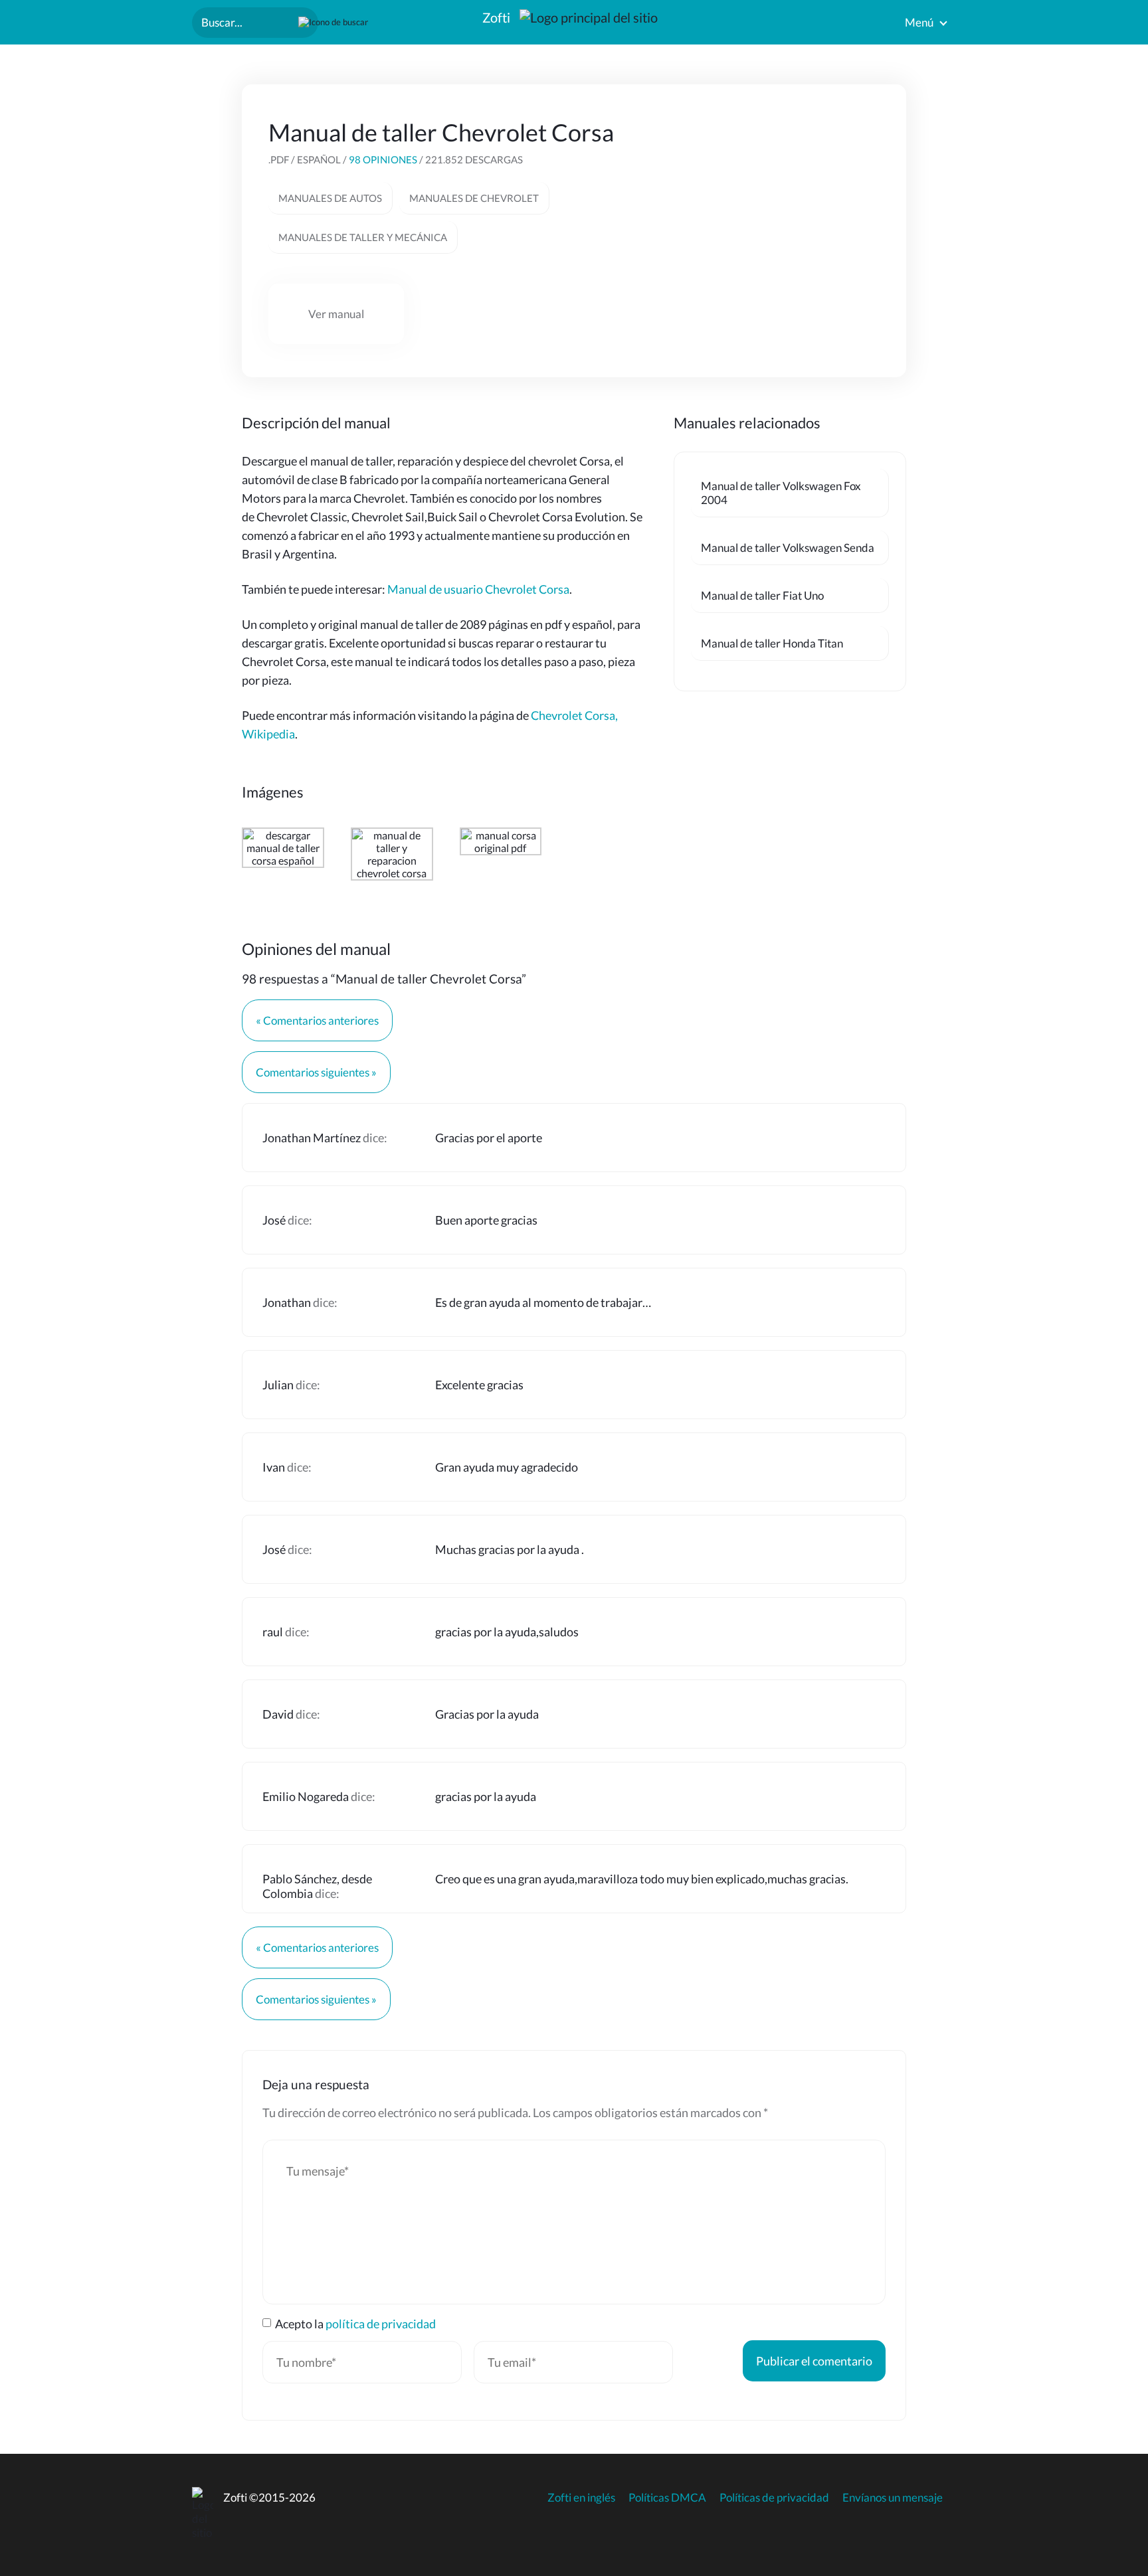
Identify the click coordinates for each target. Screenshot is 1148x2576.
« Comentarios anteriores (317, 1020)
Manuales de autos (330, 198)
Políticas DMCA (667, 2497)
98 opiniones (383, 159)
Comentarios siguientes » (316, 1072)
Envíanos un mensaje (893, 2497)
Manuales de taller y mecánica (363, 237)
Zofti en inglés (581, 2497)
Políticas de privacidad (774, 2497)
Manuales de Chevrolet (474, 198)
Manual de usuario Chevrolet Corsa (478, 589)
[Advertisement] (780, 201)
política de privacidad (381, 2324)
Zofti (498, 17)
